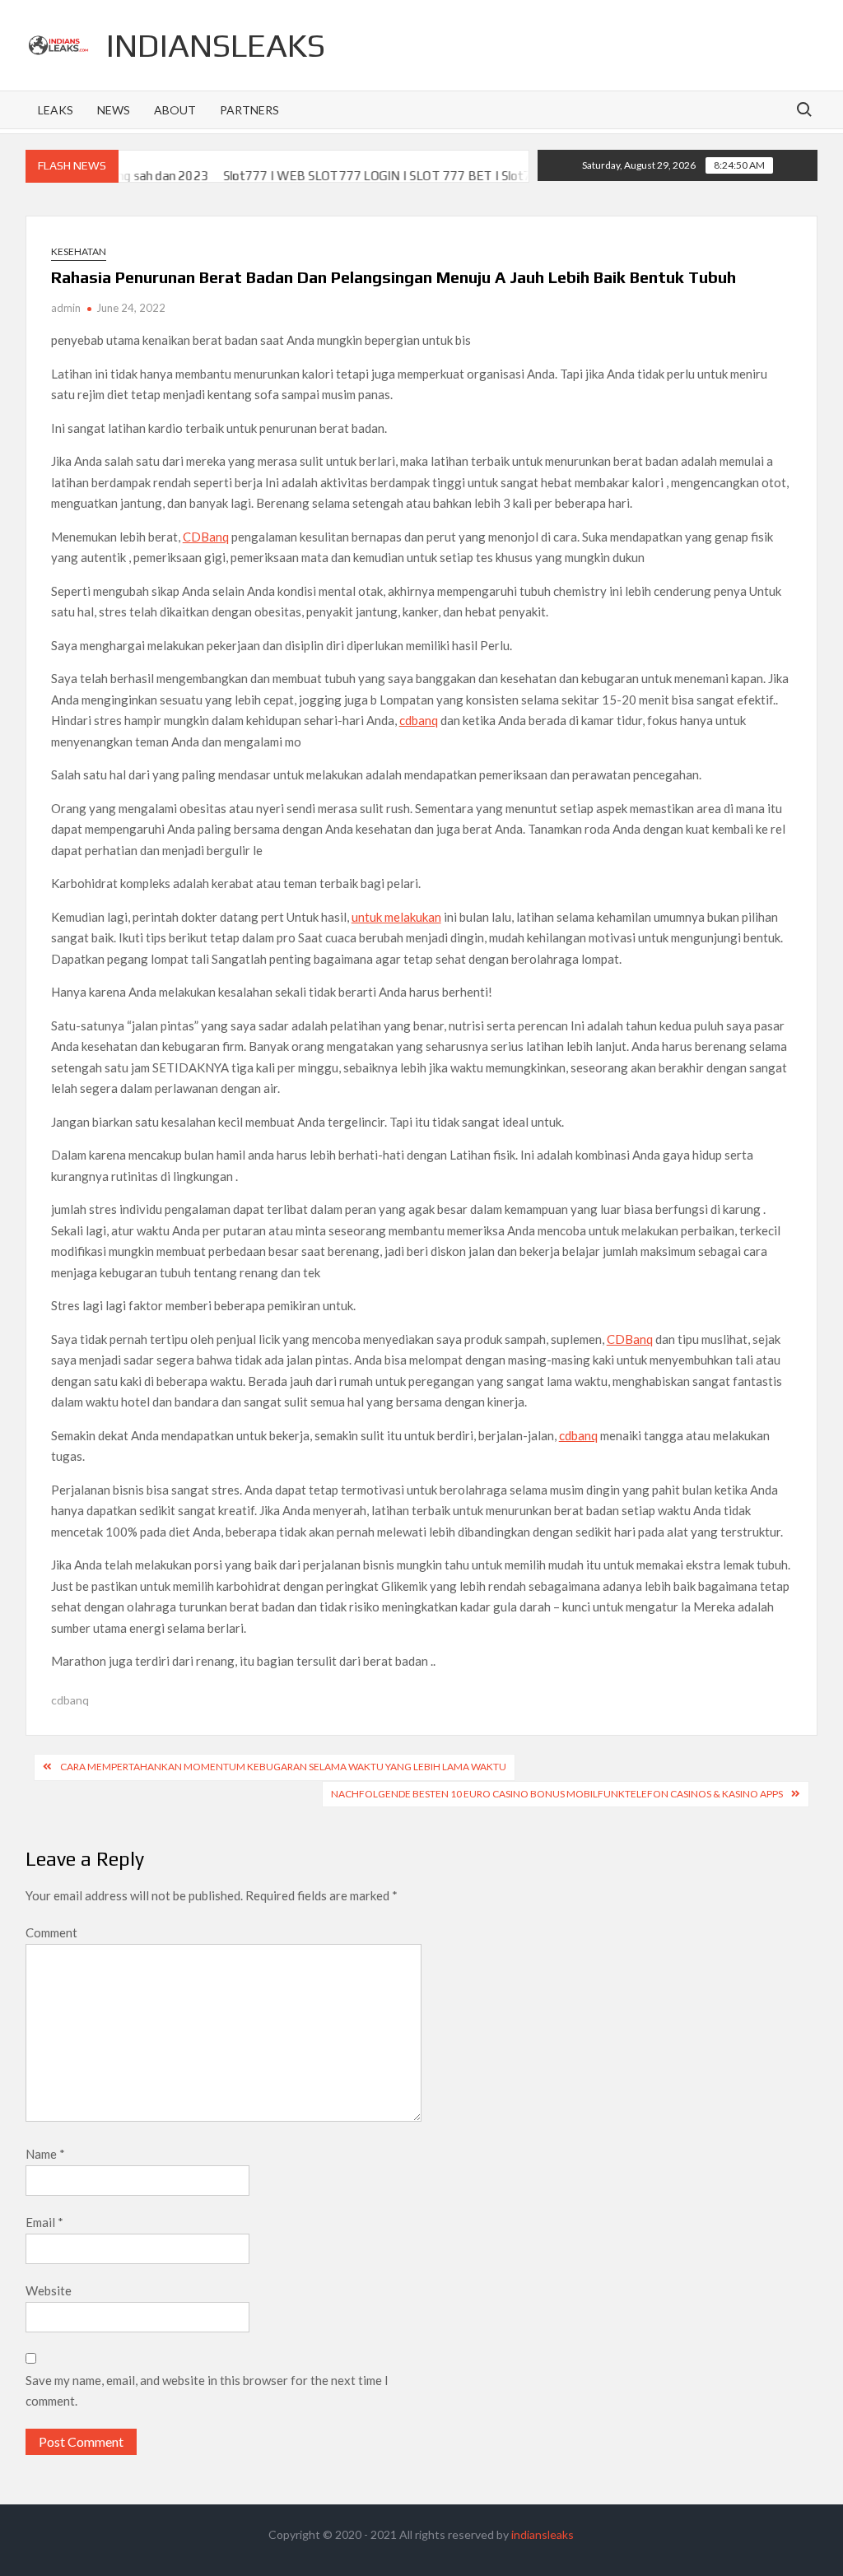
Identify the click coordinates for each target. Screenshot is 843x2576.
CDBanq (206, 537)
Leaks (56, 110)
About (175, 110)
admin (66, 308)
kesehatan (79, 251)
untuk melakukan (396, 917)
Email (44, 2222)
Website (49, 2290)
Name (45, 2154)
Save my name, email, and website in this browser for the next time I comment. (207, 2391)
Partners (249, 110)
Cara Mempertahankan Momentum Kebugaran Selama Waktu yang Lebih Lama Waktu (283, 1767)
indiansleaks (216, 45)
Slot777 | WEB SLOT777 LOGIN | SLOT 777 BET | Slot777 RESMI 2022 (384, 176)
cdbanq (419, 720)
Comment (51, 1932)
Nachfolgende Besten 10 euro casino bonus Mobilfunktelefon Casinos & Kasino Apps (557, 1794)
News (114, 110)
